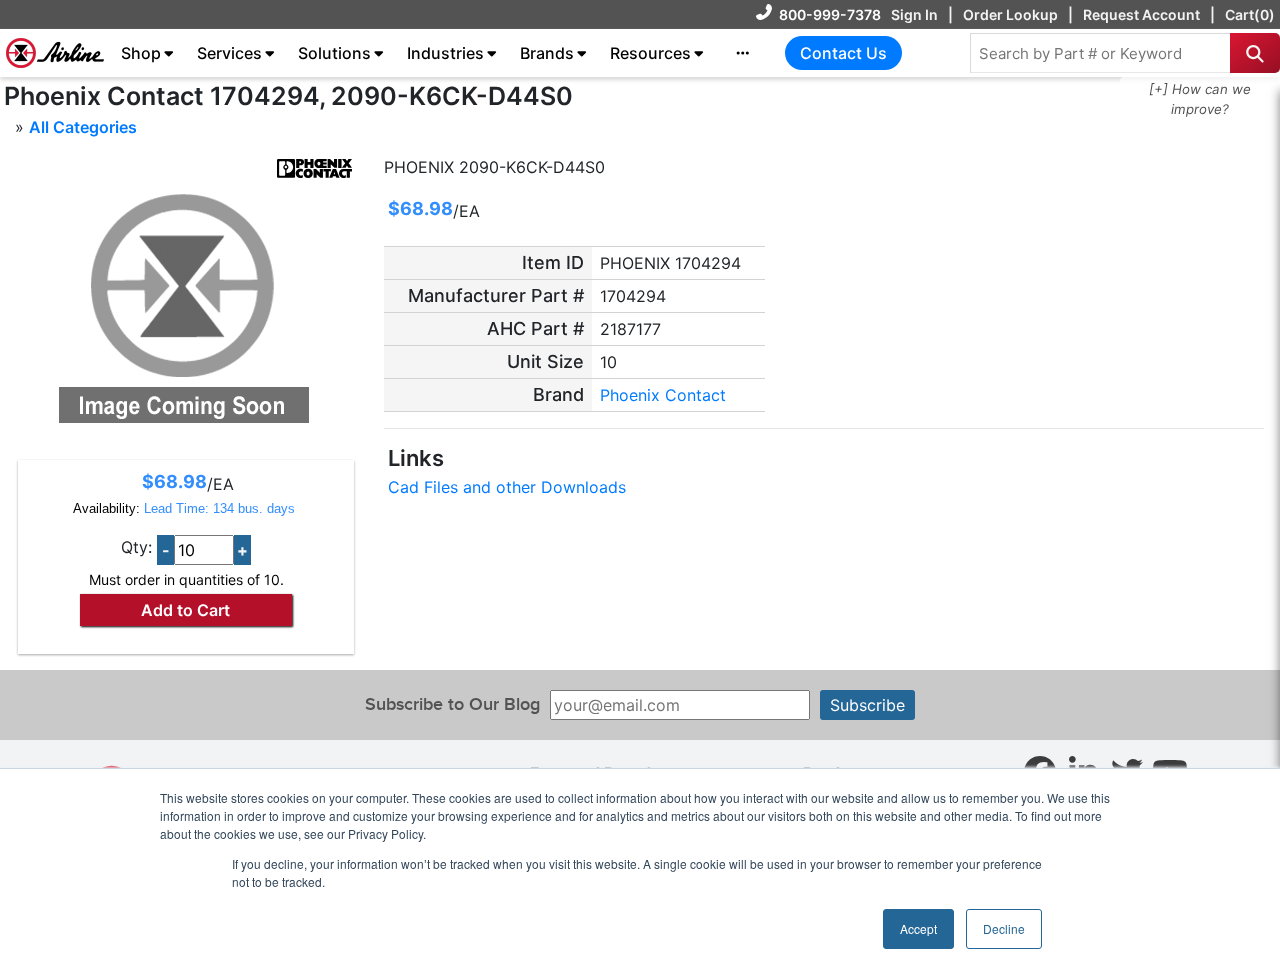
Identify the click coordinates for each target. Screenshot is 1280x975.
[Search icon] (1255, 53)
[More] (743, 53)
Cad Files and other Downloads (507, 487)
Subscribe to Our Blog (452, 704)
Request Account (1141, 14)
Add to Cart (185, 610)
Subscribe (867, 705)
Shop (141, 53)
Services (229, 53)
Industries (445, 53)
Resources (650, 53)
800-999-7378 (830, 14)
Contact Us (843, 53)
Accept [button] (918, 928)
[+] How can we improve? (1200, 99)
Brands (547, 53)
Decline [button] (1004, 928)
